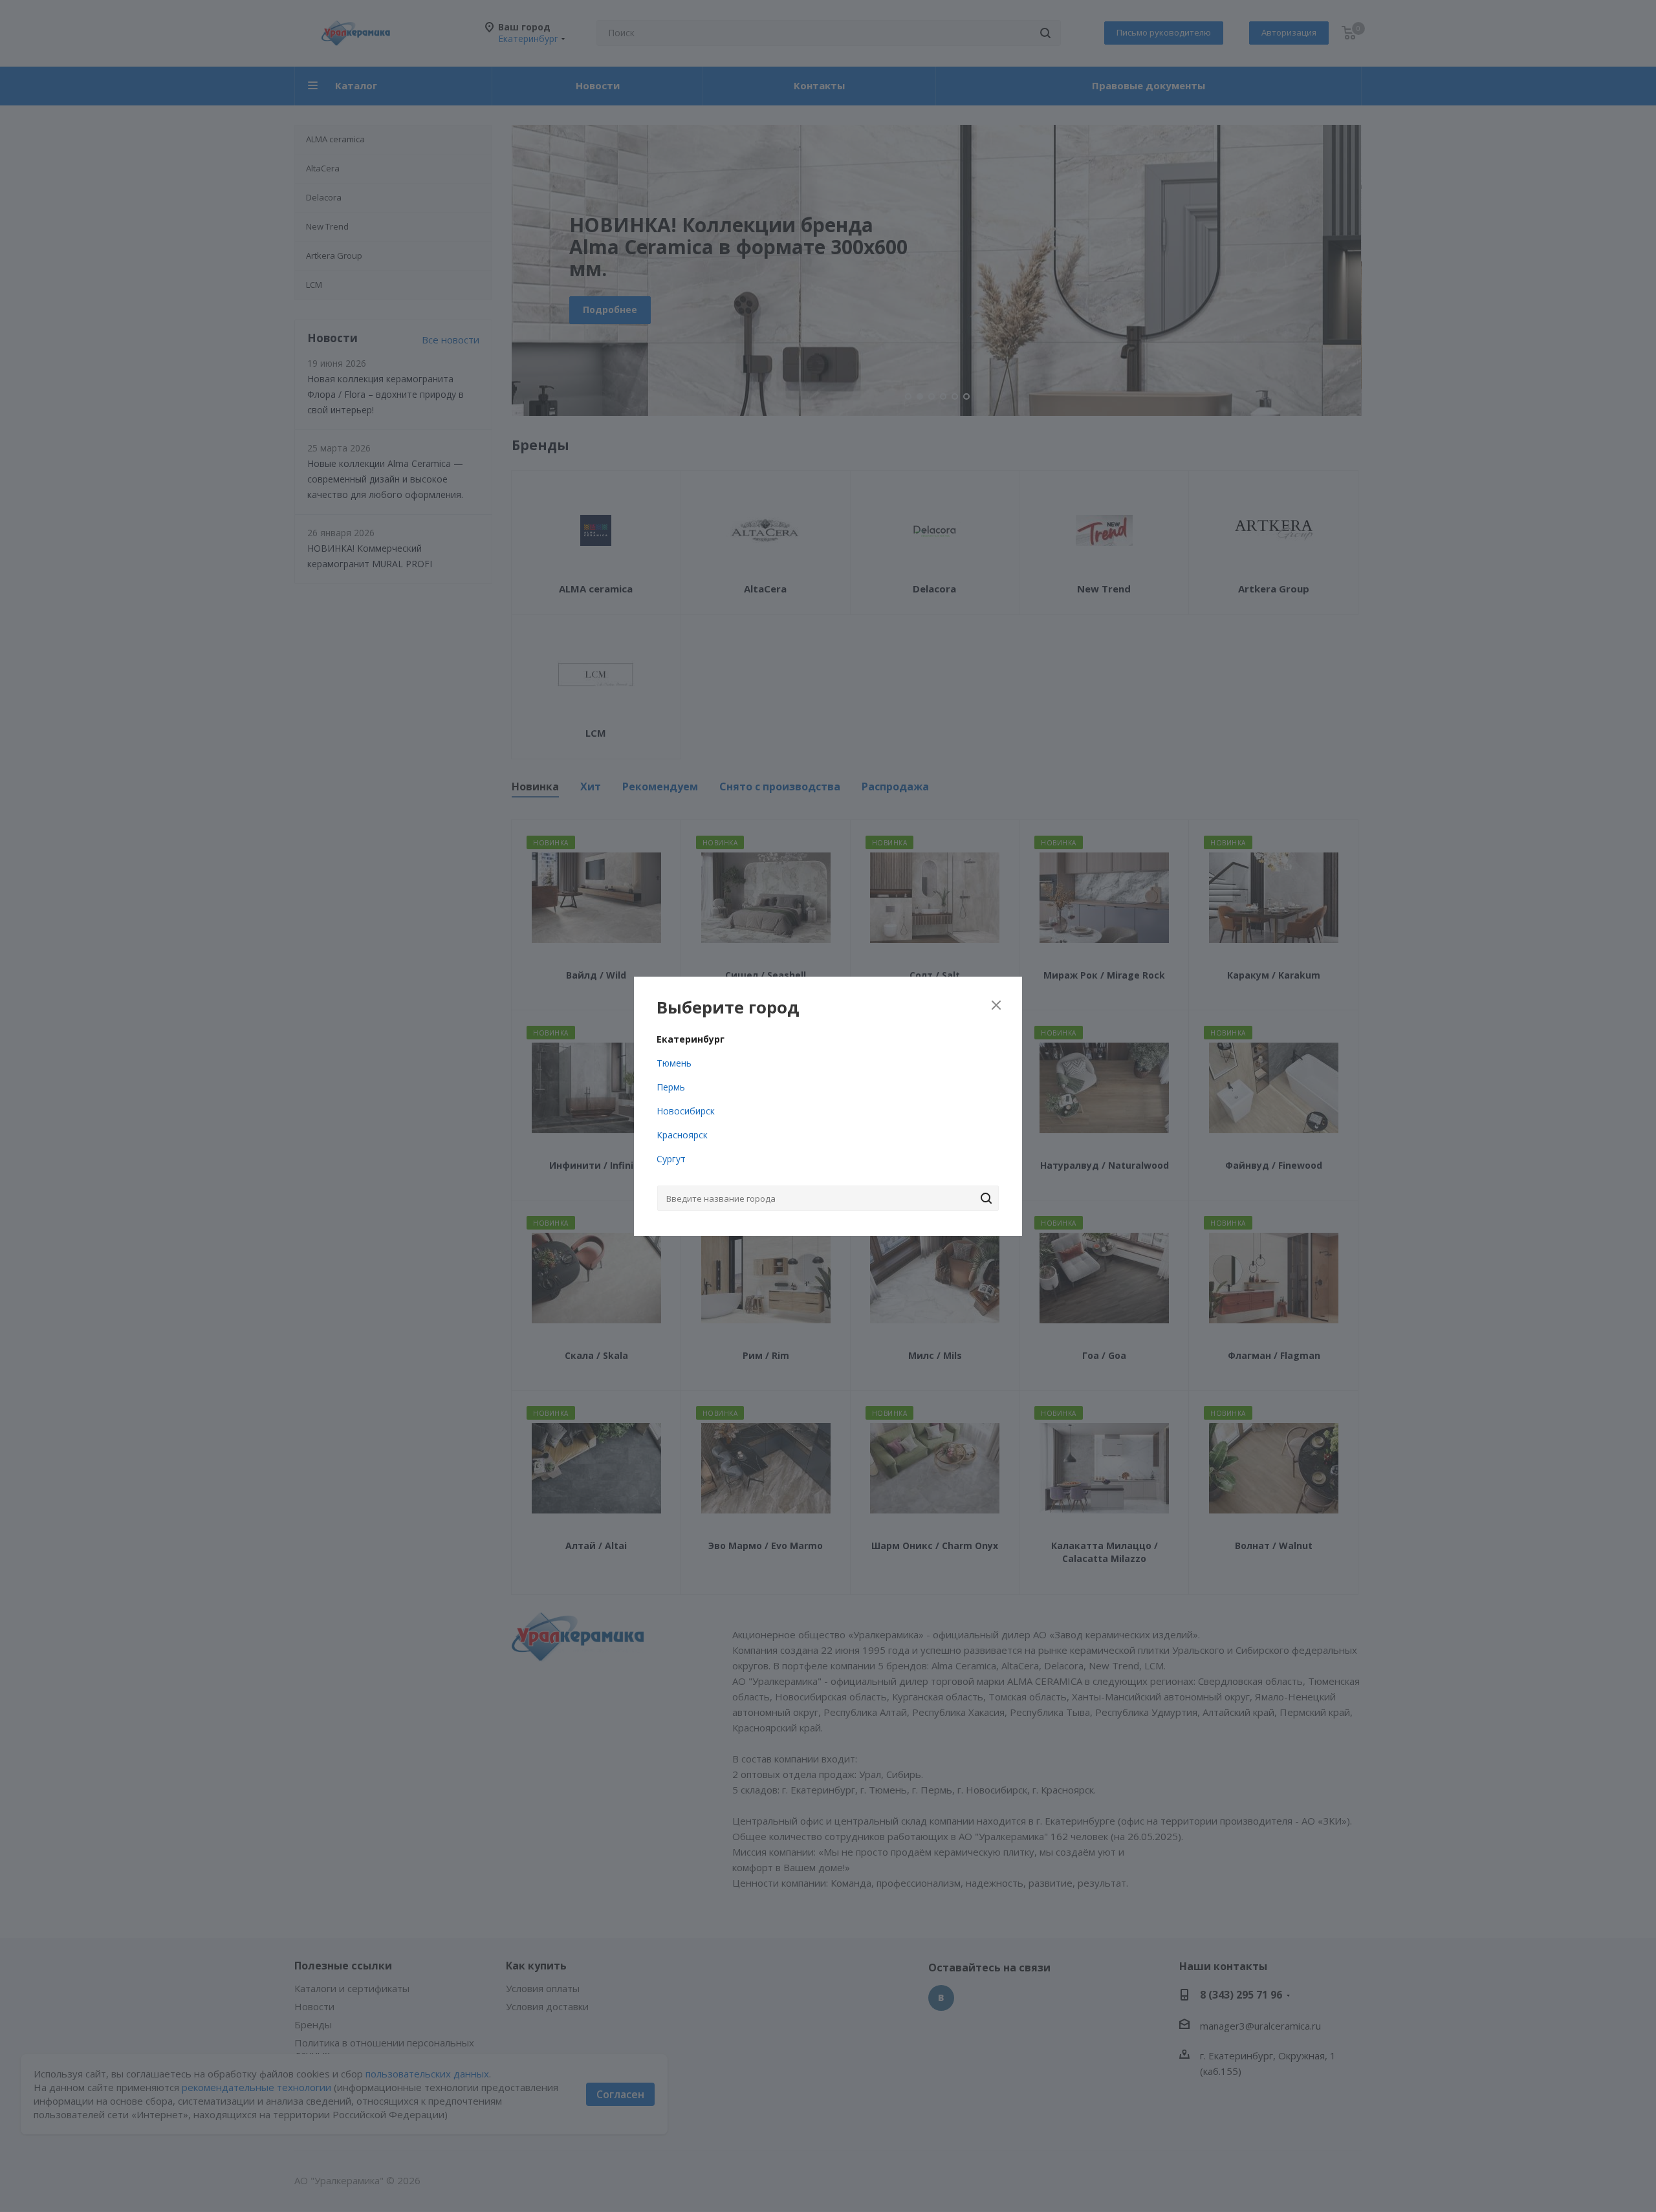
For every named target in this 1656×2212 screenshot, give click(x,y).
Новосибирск (686, 1111)
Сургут (671, 1159)
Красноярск (682, 1135)
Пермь (671, 1087)
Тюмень (674, 1063)
